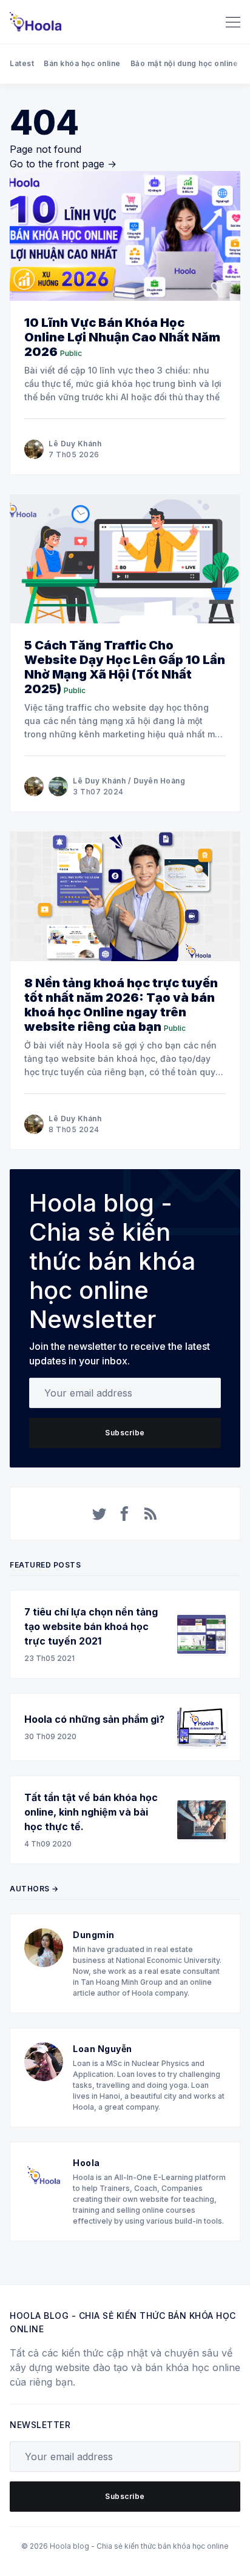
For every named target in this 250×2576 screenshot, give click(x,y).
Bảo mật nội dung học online (184, 63)
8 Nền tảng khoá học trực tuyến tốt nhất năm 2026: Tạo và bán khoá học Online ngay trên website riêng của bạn (121, 1005)
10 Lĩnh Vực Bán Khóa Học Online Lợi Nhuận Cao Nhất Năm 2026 (122, 337)
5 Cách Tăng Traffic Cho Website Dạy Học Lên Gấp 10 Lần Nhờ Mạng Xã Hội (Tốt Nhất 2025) (125, 667)
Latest (22, 63)
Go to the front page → (63, 164)
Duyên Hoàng (160, 781)
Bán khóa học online (82, 63)
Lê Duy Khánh (75, 444)
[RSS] (150, 1514)
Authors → (34, 1889)
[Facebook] (125, 1514)
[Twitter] (100, 1514)
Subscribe (125, 1433)
